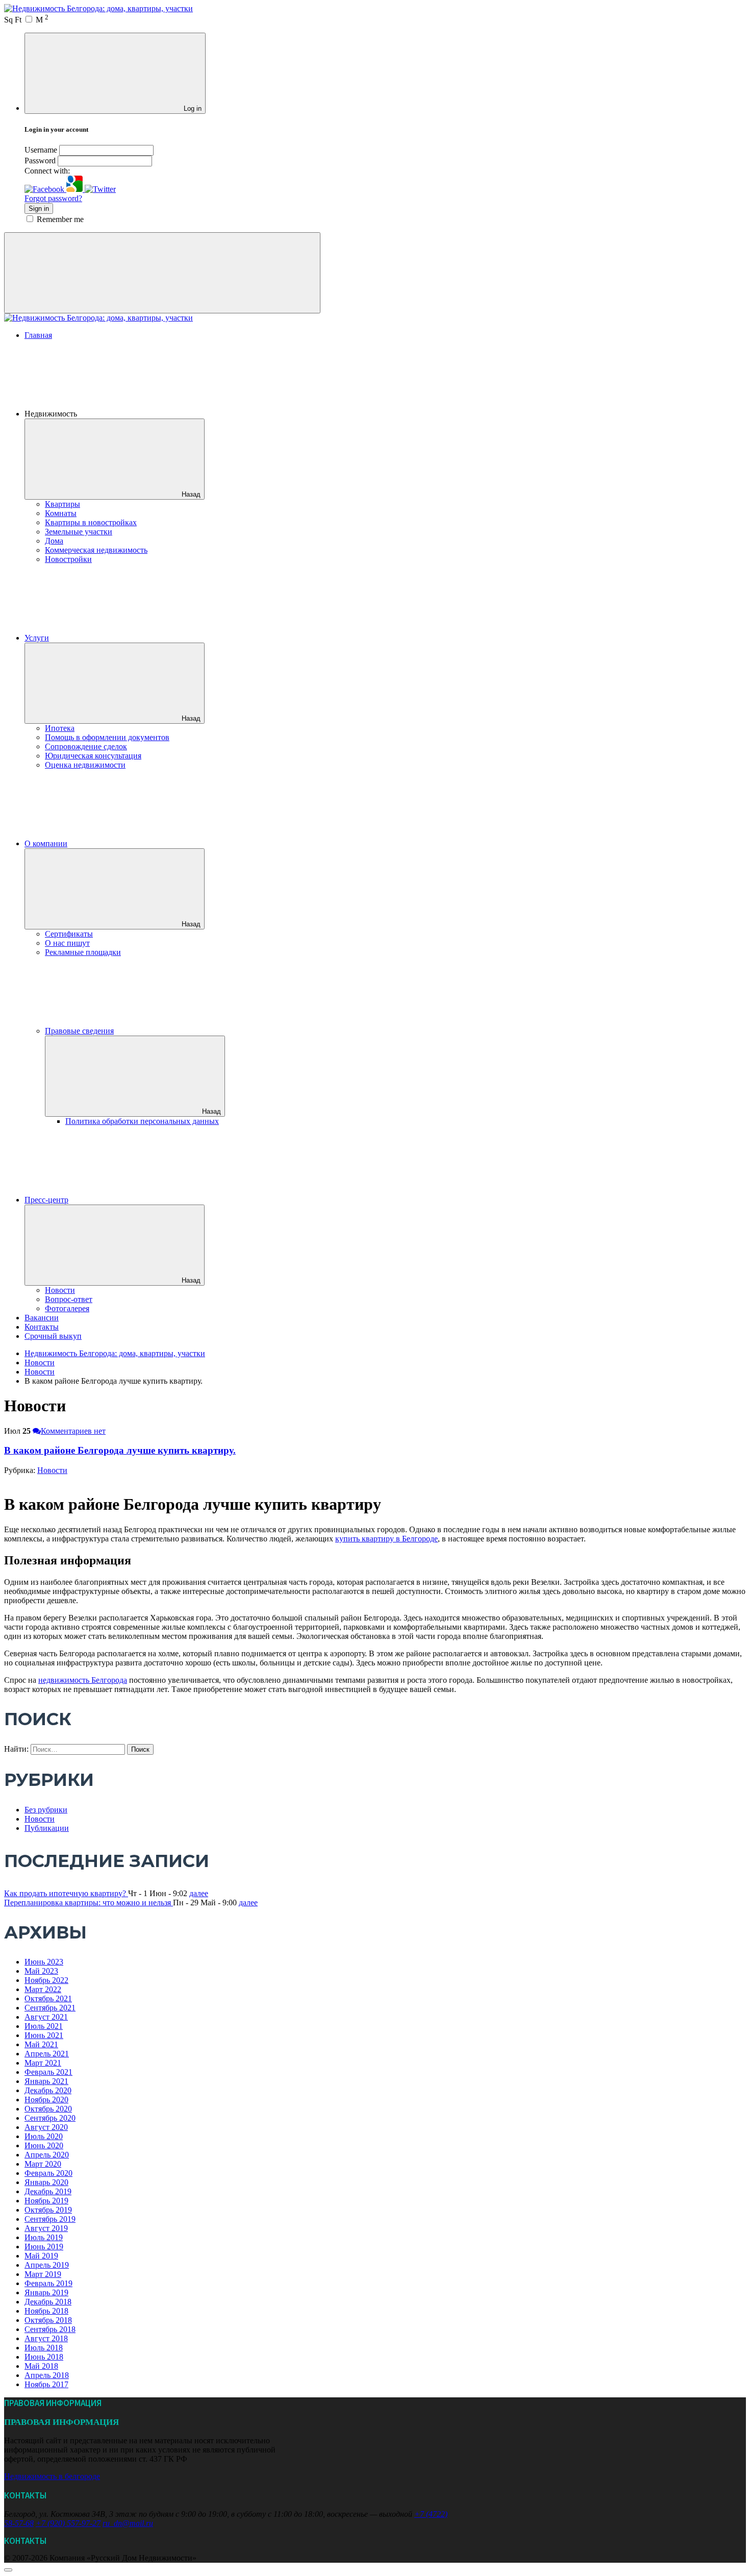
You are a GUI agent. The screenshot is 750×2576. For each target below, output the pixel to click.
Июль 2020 (44, 2136)
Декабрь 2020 (48, 2090)
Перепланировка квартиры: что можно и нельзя (89, 1903)
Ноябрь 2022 (46, 1980)
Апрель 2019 (47, 2265)
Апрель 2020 (47, 2155)
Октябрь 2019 (48, 2210)
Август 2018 (46, 2338)
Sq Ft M (26, 20)
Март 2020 (43, 2164)
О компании (46, 843)
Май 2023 (41, 1971)
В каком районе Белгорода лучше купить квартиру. (120, 1450)
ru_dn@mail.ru (128, 2523)
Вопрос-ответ (69, 1299)
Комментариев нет (73, 1431)
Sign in (39, 208)
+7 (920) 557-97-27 (68, 2523)
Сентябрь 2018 (50, 2329)
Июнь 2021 (44, 2035)
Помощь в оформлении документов (107, 737)
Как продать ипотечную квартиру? (66, 1893)
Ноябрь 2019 (46, 2201)
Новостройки (68, 559)
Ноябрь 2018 (46, 2311)
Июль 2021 (44, 2026)
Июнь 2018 (44, 2357)
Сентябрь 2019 (50, 2219)
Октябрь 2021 (48, 1998)
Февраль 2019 (48, 2283)
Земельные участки (79, 532)
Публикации (47, 1828)
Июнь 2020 (44, 2145)
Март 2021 (43, 2063)
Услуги (37, 638)
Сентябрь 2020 (50, 2118)
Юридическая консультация (93, 756)
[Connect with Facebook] (45, 189)
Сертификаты (69, 934)
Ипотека (60, 728)
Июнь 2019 (44, 2247)
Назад (191, 494)
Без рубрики (46, 1810)
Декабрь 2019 (48, 2191)
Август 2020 (46, 2127)
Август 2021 (46, 2017)
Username (41, 150)
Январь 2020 (46, 2182)
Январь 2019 (46, 2292)
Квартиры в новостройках (91, 522)
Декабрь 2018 (48, 2302)
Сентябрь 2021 (50, 2008)
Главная (38, 335)
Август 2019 (46, 2228)
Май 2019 (41, 2256)
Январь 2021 (46, 2081)
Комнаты (61, 513)
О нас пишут (67, 943)
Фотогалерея (67, 1308)
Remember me (60, 219)
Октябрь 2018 (48, 2320)
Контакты (42, 1327)
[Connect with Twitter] (100, 189)
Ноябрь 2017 (46, 2384)
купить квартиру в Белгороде (386, 1539)
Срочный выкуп (53, 1336)
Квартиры (62, 504)
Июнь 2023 (44, 1962)
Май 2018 (41, 2366)
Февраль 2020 (48, 2173)
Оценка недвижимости (85, 765)
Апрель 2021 (47, 2054)
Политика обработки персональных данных (142, 1121)
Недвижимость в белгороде (52, 2476)
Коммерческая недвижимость (96, 550)
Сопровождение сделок (86, 746)
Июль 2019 (44, 2237)
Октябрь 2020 (48, 2109)
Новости (60, 1290)
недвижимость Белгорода (83, 1680)
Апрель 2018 (47, 2375)
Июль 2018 (44, 2348)
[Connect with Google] (76, 189)
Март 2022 (43, 1989)
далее (199, 1893)
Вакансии (42, 1318)
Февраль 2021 (48, 2072)
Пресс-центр (46, 1200)
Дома (54, 541)
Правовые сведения (79, 1031)
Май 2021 (41, 2044)
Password (40, 161)
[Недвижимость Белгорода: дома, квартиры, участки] (98, 8)
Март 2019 (43, 2274)
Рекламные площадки (83, 952)
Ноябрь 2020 (46, 2100)
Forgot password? (53, 198)
